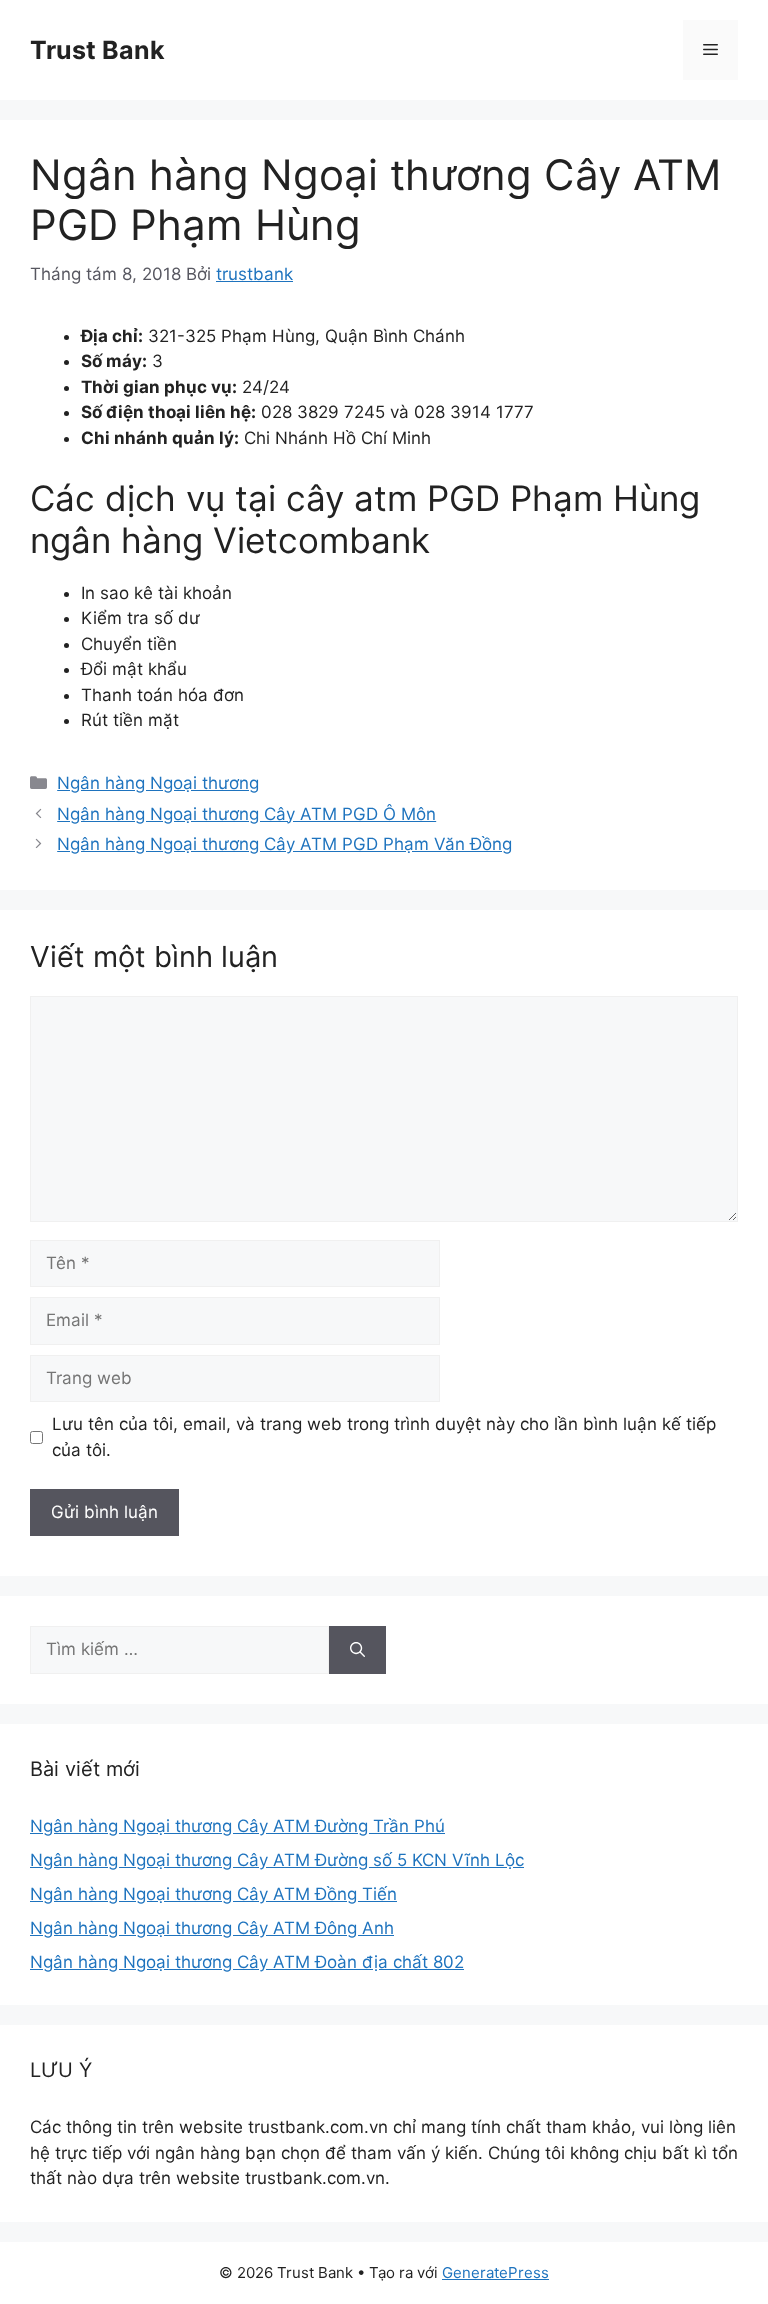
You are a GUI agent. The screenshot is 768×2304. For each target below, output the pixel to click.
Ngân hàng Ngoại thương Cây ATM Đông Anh (212, 1928)
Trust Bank (97, 50)
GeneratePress (495, 2272)
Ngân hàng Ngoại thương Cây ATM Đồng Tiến (213, 1894)
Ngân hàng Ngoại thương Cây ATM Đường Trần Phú (237, 1826)
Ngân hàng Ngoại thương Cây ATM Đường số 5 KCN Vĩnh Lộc (277, 1860)
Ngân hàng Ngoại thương (158, 783)
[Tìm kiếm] (357, 1650)
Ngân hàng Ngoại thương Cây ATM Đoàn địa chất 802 (247, 1962)
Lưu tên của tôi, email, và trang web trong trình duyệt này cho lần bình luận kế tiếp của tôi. (384, 1437)
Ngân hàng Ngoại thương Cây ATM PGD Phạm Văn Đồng (284, 844)
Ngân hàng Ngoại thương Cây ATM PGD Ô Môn (246, 814)
